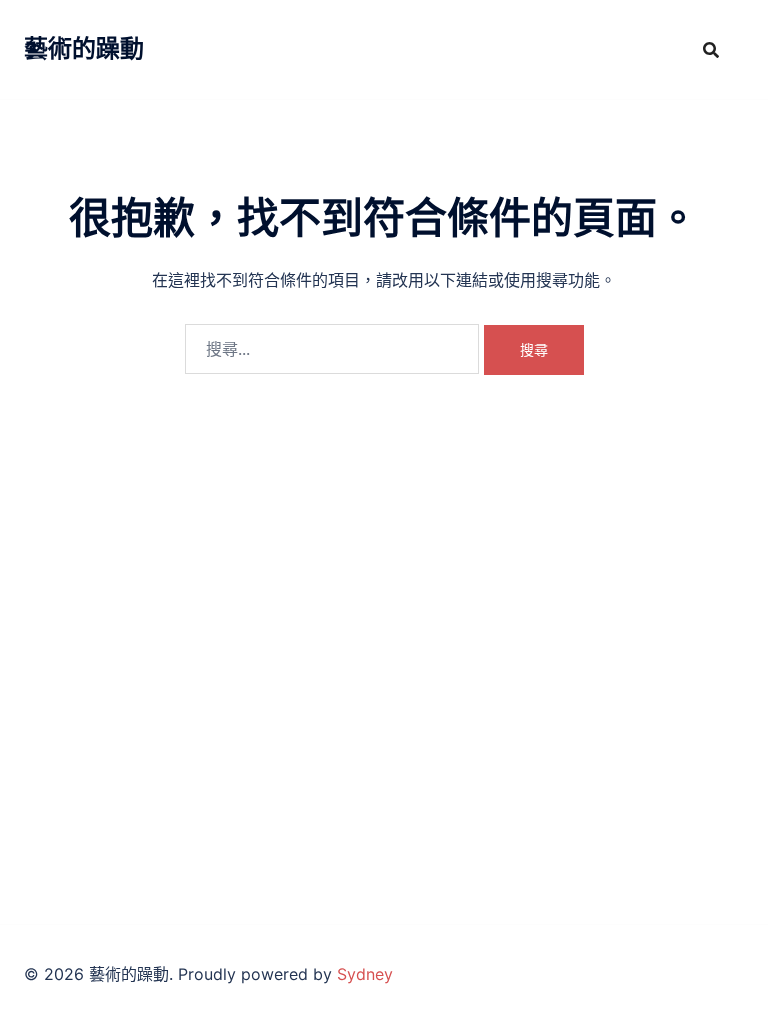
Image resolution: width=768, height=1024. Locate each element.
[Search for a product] (711, 50)
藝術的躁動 (84, 48)
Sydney (365, 974)
